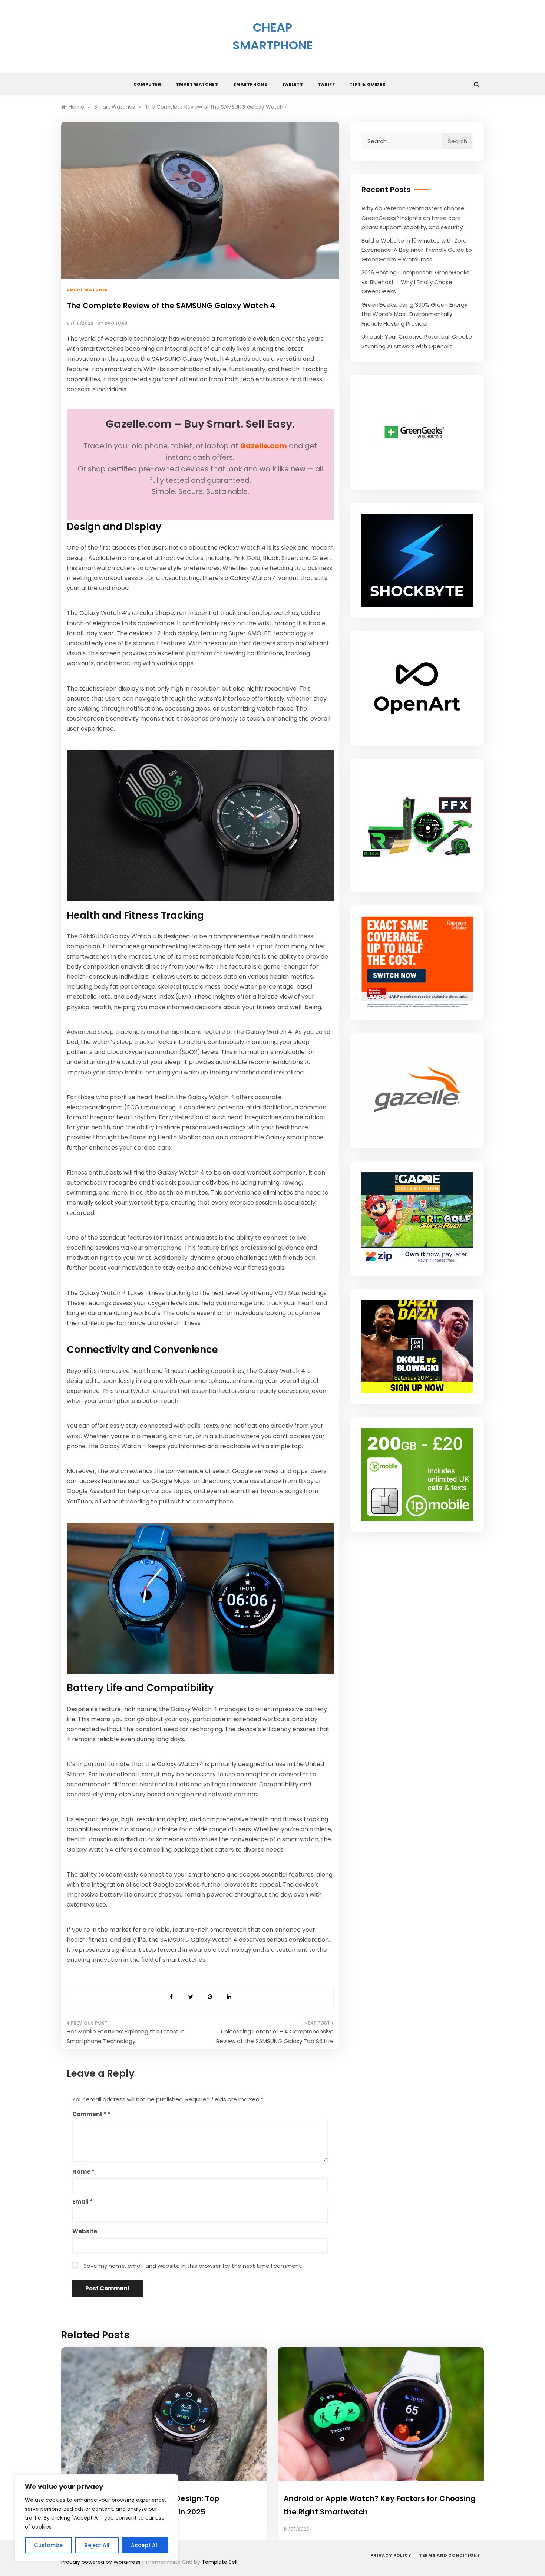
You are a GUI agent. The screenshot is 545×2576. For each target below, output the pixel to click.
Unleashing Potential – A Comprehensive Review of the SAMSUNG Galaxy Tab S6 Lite (275, 2036)
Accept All (145, 2545)
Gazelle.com (264, 446)
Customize (48, 2545)
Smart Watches (197, 84)
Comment (89, 2114)
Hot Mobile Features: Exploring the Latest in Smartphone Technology (126, 2036)
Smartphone (250, 84)
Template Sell (219, 2562)
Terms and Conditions (450, 2555)
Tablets (293, 84)
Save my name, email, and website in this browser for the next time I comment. (193, 2266)
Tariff (327, 84)
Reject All (97, 2545)
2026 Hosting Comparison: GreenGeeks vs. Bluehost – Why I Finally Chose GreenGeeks (415, 282)
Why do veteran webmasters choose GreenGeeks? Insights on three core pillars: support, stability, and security (413, 218)
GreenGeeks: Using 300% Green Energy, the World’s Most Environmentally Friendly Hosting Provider (415, 314)
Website (85, 2231)
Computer (147, 84)
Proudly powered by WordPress (102, 2562)
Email (82, 2202)
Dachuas (116, 323)
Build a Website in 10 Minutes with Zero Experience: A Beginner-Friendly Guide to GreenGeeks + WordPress (417, 250)
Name (83, 2172)
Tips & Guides (368, 84)
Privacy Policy (391, 2555)
